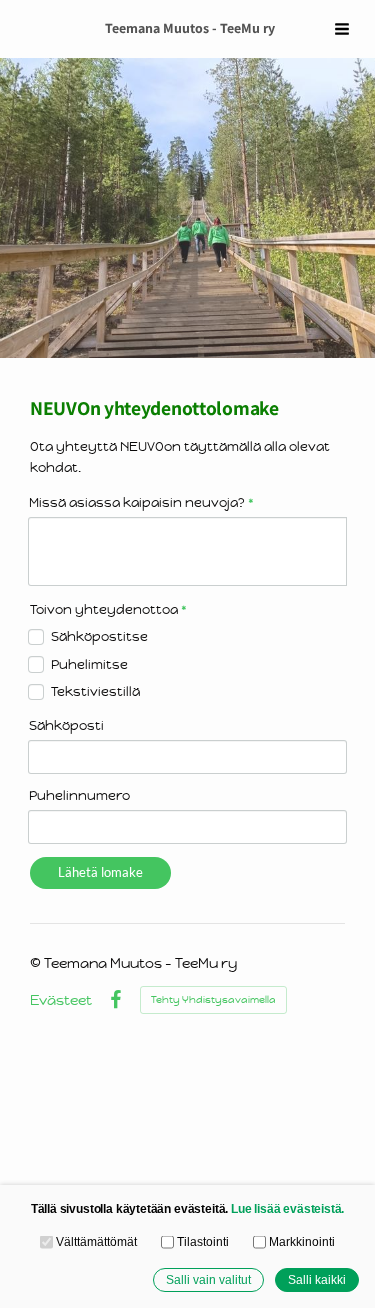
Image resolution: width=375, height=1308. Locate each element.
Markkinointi (302, 1241)
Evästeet (61, 1000)
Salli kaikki (317, 1279)
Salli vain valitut (208, 1279)
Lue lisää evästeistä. (287, 1208)
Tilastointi (203, 1241)
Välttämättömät (96, 1241)
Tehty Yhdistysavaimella (213, 999)
